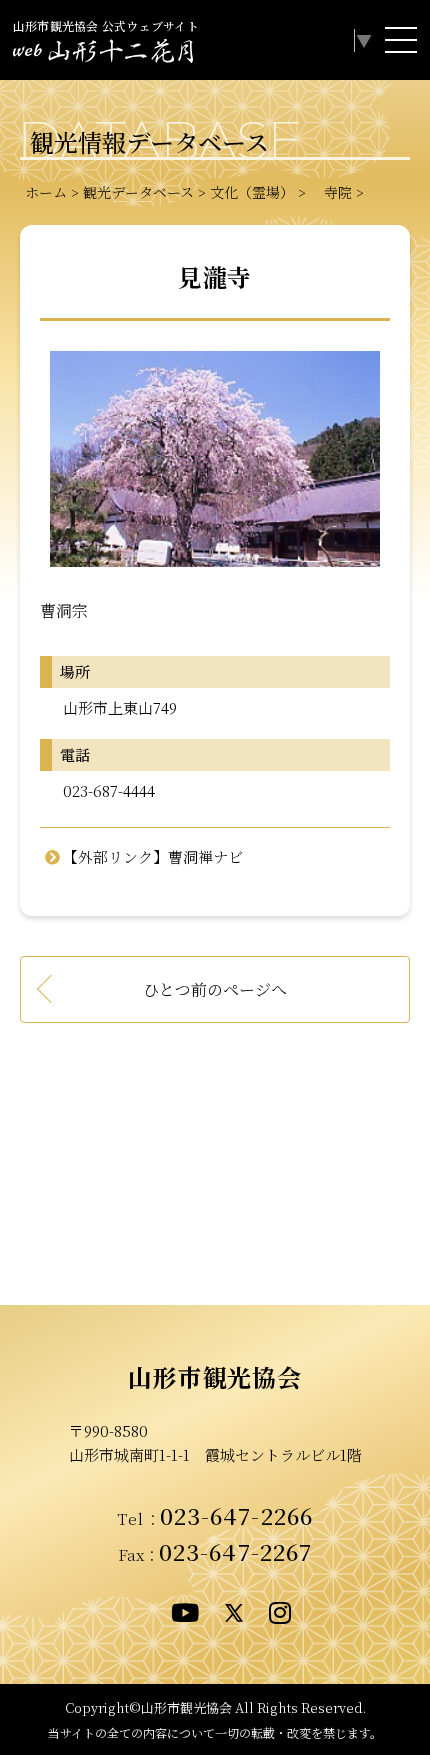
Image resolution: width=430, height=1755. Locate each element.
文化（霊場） (252, 192)
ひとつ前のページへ (215, 989)
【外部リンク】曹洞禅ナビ (153, 856)
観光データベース (138, 192)
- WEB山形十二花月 (103, 54)
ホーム (46, 192)
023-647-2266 (237, 1515)
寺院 (331, 192)
